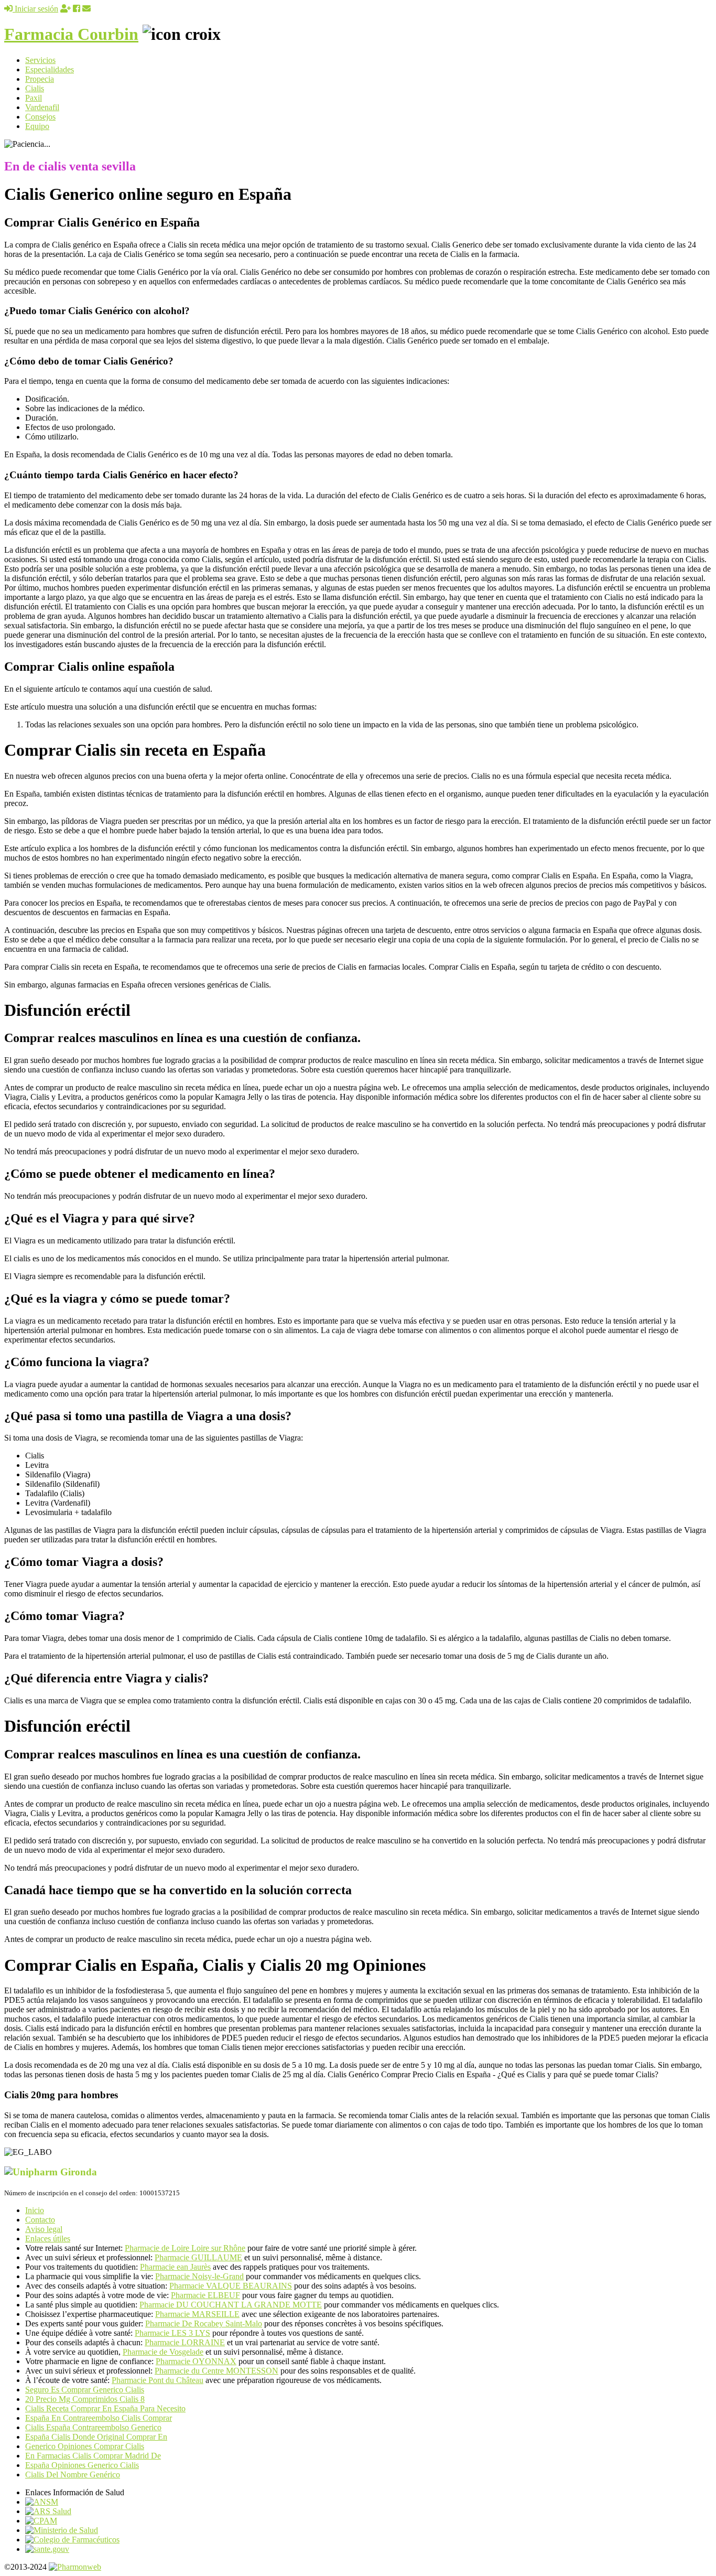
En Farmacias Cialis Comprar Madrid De (93, 2456)
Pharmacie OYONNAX (196, 2361)
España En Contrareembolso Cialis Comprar (99, 2418)
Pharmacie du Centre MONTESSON (216, 2371)
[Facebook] (77, 9)
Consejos (40, 117)
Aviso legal (44, 2229)
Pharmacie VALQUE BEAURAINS (231, 2286)
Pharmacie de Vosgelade (163, 2352)
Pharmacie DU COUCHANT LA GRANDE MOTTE (231, 2305)
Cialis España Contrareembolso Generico (93, 2427)
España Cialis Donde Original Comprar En (96, 2437)
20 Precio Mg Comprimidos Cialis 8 (85, 2399)
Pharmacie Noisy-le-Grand (199, 2276)
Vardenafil (42, 107)
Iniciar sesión (35, 9)
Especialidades (50, 69)
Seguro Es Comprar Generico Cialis (85, 2390)
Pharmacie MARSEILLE (197, 2314)
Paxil (34, 98)
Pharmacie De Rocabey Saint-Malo (204, 2323)
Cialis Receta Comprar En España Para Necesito (105, 2408)
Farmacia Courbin (71, 34)
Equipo (37, 126)
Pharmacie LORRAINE (185, 2342)
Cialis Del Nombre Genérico (73, 2475)
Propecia (40, 79)
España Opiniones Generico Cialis (82, 2465)
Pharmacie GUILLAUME (198, 2257)
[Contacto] (86, 9)
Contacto (40, 2220)
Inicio (35, 2210)
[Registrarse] (66, 9)
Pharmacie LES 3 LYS (172, 2333)
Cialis (35, 88)
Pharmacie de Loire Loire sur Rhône (185, 2248)
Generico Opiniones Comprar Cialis (85, 2446)
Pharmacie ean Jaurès (175, 2267)
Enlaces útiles (48, 2239)
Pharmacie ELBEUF (205, 2295)
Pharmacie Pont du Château (158, 2380)
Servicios (40, 60)
